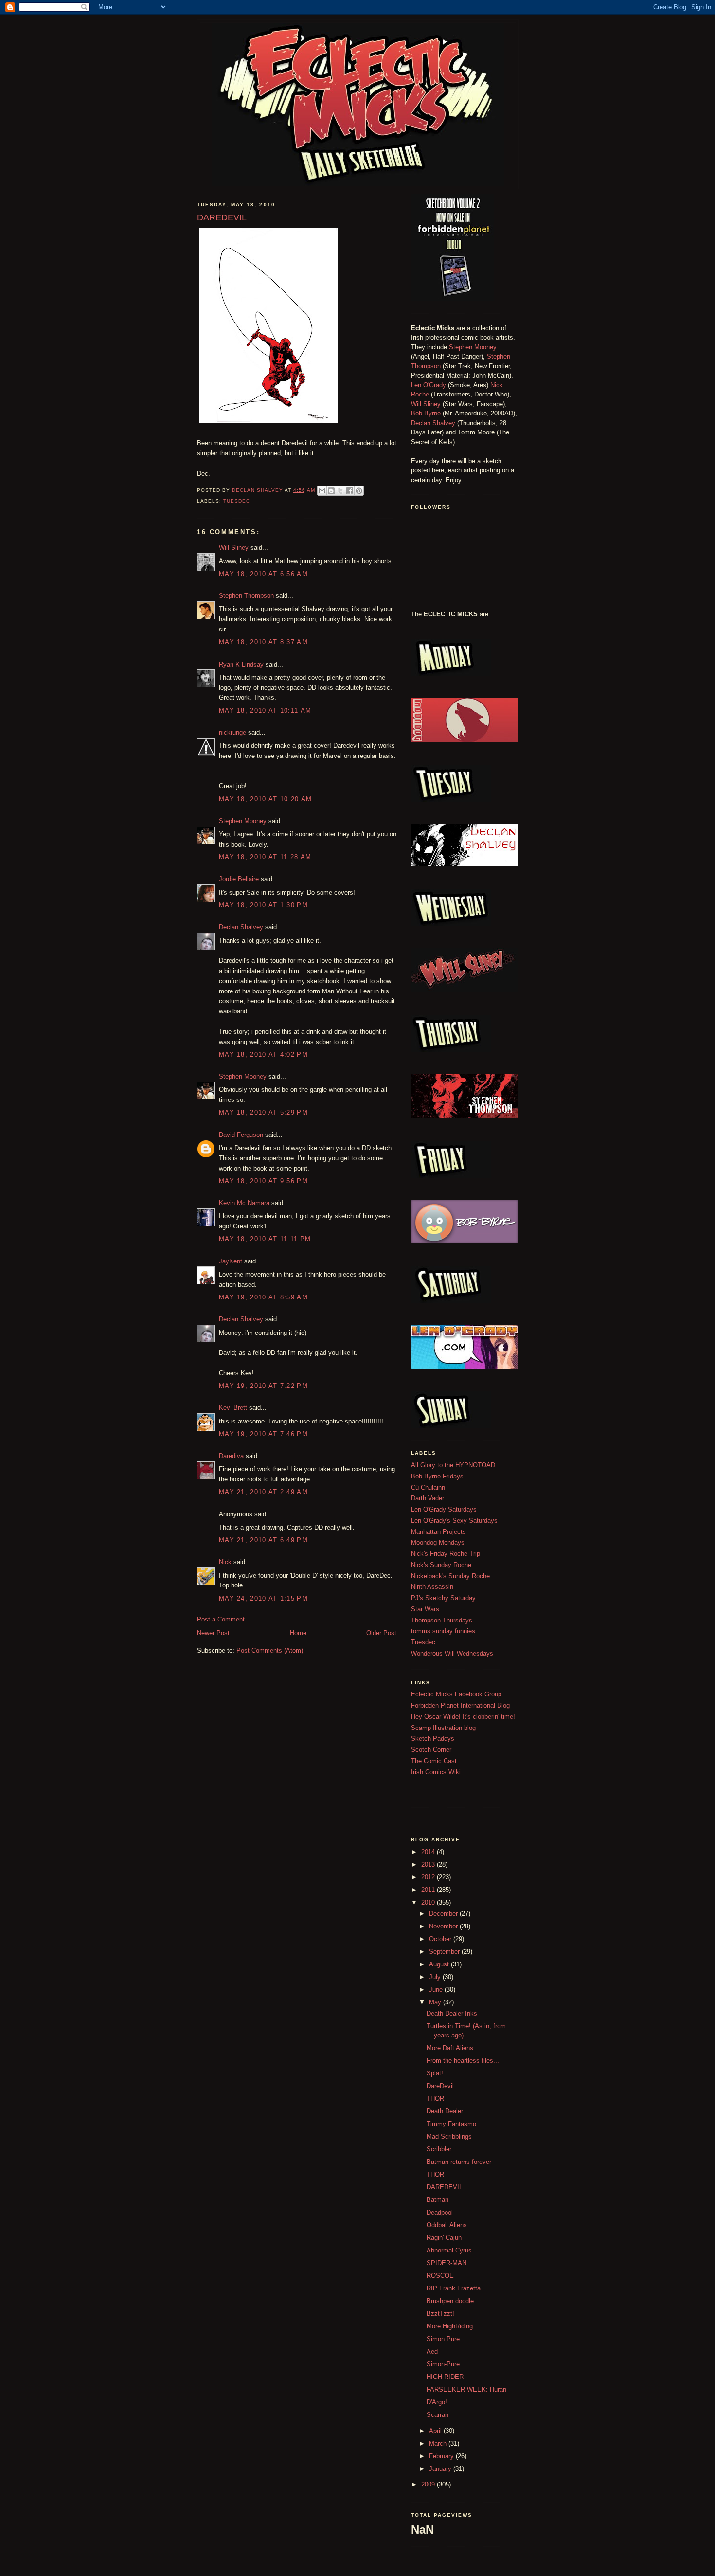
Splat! (435, 2073)
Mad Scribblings (449, 2136)
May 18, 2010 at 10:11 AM (265, 711)
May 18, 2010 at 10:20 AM (265, 799)
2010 (429, 1902)
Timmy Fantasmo (451, 2124)
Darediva (231, 1456)
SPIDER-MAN (447, 2263)
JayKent (231, 1261)
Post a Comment (221, 1619)
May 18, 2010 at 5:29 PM (263, 1112)
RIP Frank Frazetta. (455, 2288)
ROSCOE (440, 2276)
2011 (429, 1890)
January (441, 2469)
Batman (438, 2200)
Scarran (438, 2415)
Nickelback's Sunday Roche (450, 1576)
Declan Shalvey (241, 927)
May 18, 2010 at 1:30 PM (263, 905)
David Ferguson (241, 1135)
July (436, 1977)
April (436, 2431)
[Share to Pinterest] (359, 491)
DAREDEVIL (445, 2187)
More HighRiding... (453, 2326)
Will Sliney (234, 548)
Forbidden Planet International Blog (460, 1705)
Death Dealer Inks (452, 2013)
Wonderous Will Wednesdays (452, 1653)
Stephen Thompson (246, 596)
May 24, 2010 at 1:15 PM (263, 1598)
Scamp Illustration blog (443, 1728)
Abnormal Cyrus (449, 2250)
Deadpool (440, 2212)
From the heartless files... (463, 2061)
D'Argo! (437, 2402)
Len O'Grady (429, 385)
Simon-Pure (443, 2364)
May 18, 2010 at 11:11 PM (265, 1239)
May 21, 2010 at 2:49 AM (263, 1492)
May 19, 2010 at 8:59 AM (263, 1297)
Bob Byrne (426, 413)
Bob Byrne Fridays (437, 1476)
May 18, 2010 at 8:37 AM (263, 642)
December (444, 1914)
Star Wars (425, 1609)
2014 (429, 1852)
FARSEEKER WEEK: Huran (466, 2389)
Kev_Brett (233, 1408)
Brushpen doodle (450, 2301)
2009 (429, 2484)
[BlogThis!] (331, 491)
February (442, 2456)
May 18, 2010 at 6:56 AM (263, 574)
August (440, 1964)
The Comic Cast (434, 1761)
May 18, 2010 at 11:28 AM (265, 857)
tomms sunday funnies (443, 1631)
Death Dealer (445, 2111)
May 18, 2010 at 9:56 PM (263, 1181)
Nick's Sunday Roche (441, 1565)
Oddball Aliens (447, 2225)
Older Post (381, 1633)
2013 (429, 1864)
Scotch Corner (431, 1750)
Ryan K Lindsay (241, 664)
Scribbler (439, 2149)
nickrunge (232, 732)
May (436, 2002)
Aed (432, 2351)
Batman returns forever (459, 2162)
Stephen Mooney (243, 821)
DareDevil (440, 2086)
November (444, 1926)
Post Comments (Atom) (270, 1650)
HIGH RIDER (445, 2377)
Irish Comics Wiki (436, 1772)
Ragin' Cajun (444, 2238)
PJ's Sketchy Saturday (443, 1598)
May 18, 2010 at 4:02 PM (263, 1054)
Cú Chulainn (428, 1487)
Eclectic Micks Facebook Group (456, 1694)
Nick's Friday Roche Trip (446, 1554)
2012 (429, 1877)
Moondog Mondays (438, 1542)
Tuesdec (237, 501)
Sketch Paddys (433, 1738)
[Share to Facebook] (350, 491)
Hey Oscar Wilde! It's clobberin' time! (463, 1717)
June (437, 1990)
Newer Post (213, 1633)
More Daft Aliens (450, 2048)
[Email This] (322, 491)
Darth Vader (428, 1498)
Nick (225, 1562)
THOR (435, 2099)
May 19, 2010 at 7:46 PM (263, 1434)
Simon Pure (443, 2339)
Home (298, 1633)
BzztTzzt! (440, 2314)
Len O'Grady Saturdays (444, 1509)
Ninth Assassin (432, 1587)
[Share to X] (340, 491)
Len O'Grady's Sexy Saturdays (454, 1521)
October (441, 1939)
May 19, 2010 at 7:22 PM (263, 1386)
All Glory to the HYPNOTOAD (453, 1465)
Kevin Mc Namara (244, 1203)
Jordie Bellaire (239, 879)
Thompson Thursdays (442, 1620)
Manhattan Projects (438, 1532)
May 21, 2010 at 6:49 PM (263, 1540)
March (439, 2443)
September (445, 1952)
